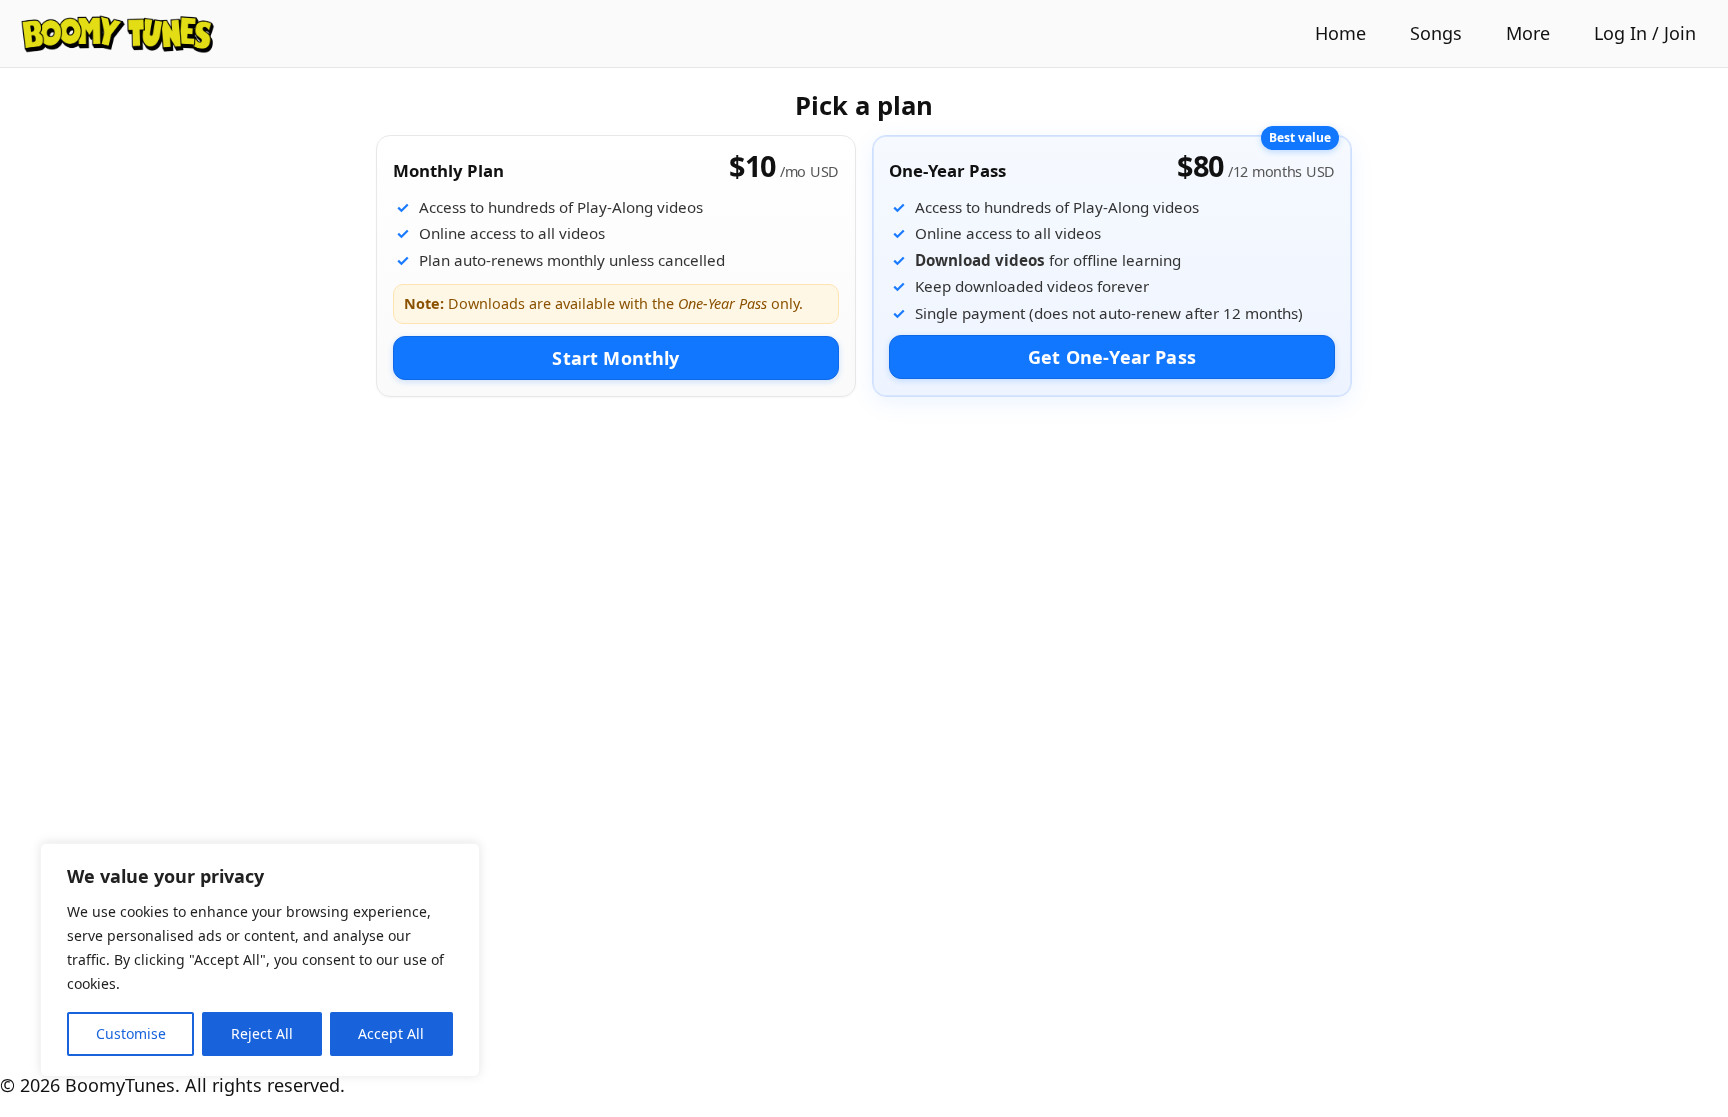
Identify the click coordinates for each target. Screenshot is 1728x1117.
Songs (1436, 33)
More (1528, 33)
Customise (131, 1033)
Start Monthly (615, 358)
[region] (260, 960)
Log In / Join (1645, 33)
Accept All (391, 1033)
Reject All (262, 1033)
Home (1340, 33)
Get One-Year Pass (1112, 357)
